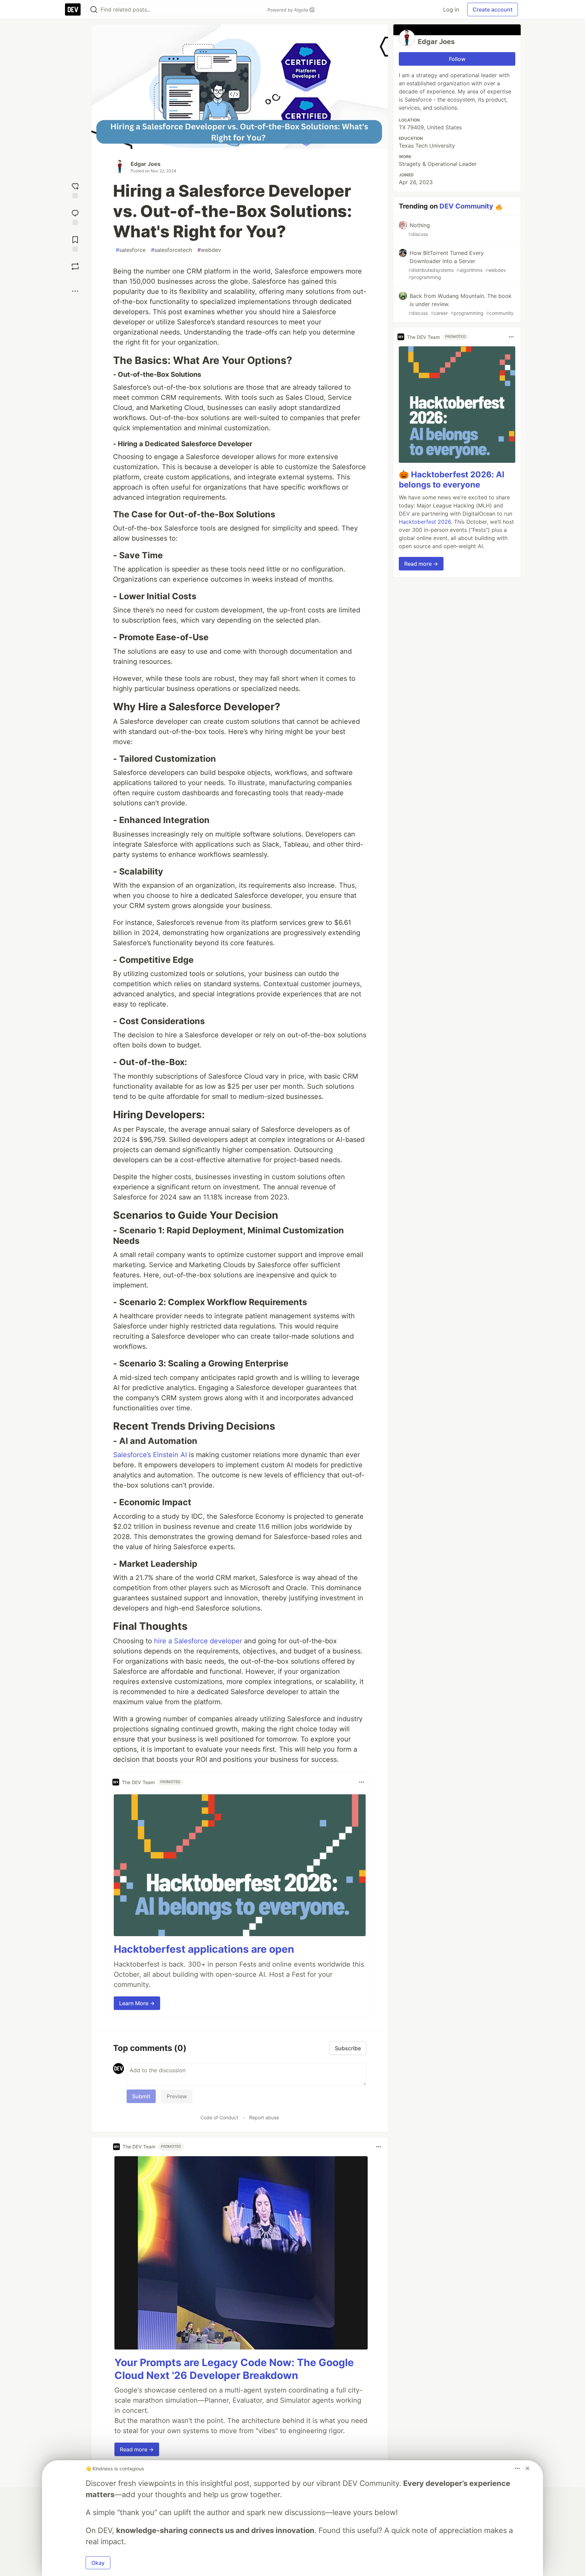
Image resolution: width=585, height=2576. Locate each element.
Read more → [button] (137, 2449)
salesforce (131, 250)
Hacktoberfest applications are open (204, 1949)
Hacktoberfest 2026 (425, 522)
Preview (177, 2096)
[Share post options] (75, 291)
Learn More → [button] (137, 2003)
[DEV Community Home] (73, 9)
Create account (493, 9)
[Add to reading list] (75, 243)
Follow (457, 59)
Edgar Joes (146, 164)
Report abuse (264, 2117)
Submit (141, 2096)
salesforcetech (171, 250)
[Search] (94, 10)
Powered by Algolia (288, 10)
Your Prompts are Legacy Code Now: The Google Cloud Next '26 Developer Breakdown (234, 2369)
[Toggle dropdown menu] (362, 1782)
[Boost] (75, 266)
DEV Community (466, 206)
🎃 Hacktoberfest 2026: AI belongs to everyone (452, 480)
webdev (209, 250)
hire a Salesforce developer (198, 1641)
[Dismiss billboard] (527, 2468)
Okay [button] (98, 2563)
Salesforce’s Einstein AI (150, 1455)
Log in (451, 9)
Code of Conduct (219, 2117)
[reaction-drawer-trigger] (75, 190)
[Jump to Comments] (75, 217)
